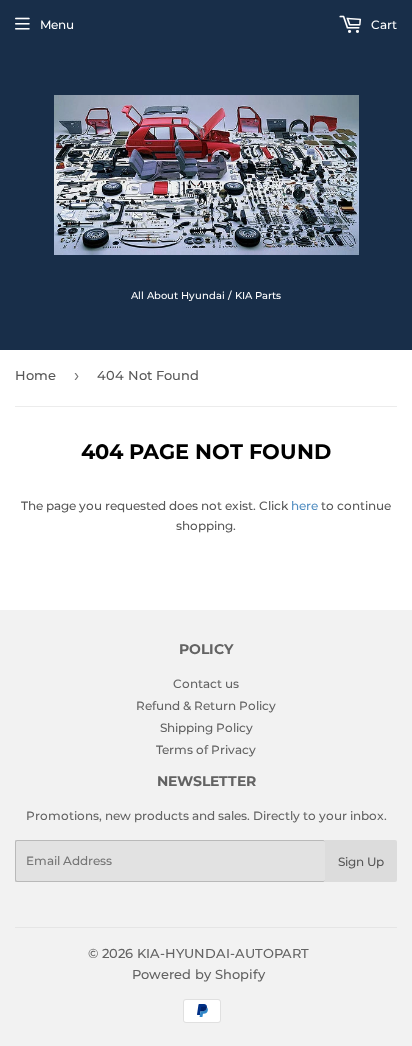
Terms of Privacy (206, 749)
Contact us (206, 683)
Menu (57, 24)
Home (35, 375)
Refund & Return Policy (206, 705)
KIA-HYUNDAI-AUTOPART (223, 953)
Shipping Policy (206, 727)
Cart (382, 24)
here (304, 505)
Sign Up (361, 861)
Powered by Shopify (198, 974)
